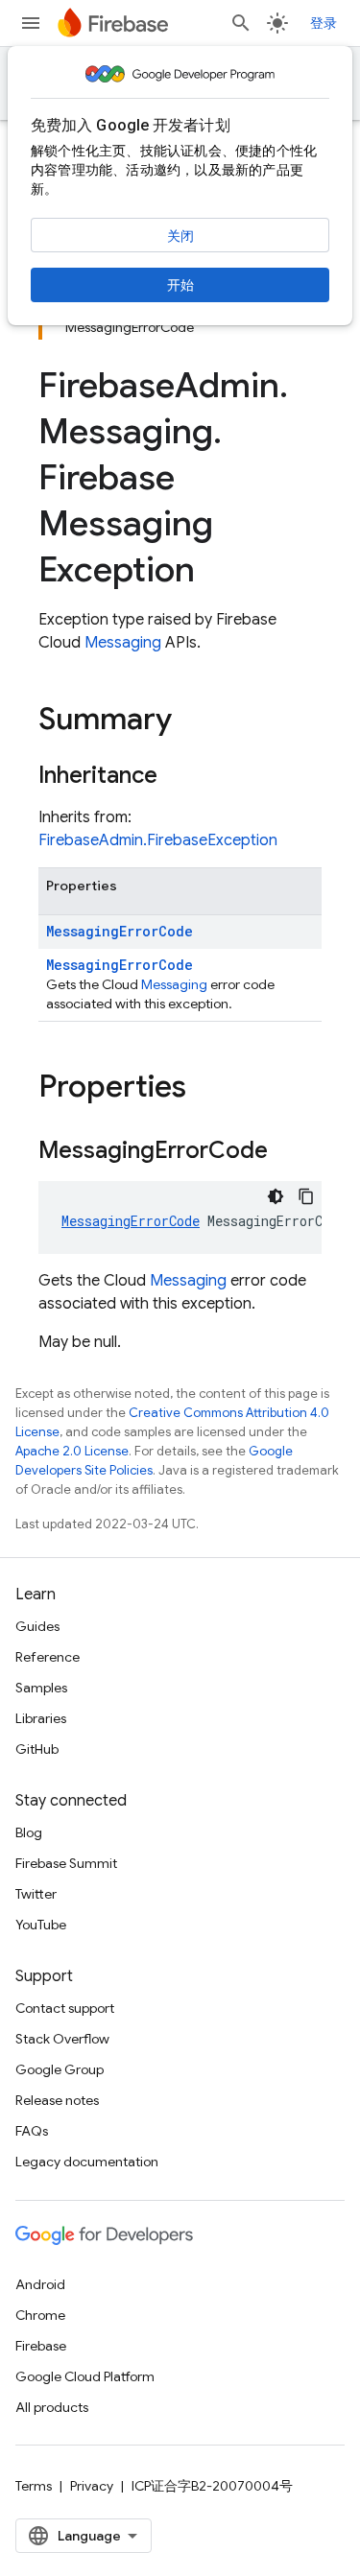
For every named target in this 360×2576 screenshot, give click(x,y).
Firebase (41, 2346)
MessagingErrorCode (120, 931)
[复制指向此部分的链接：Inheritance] (177, 777)
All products (52, 2407)
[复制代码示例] (306, 1196)
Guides (37, 1626)
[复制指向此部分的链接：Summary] (191, 721)
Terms (34, 2486)
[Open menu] (31, 23)
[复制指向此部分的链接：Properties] (205, 1089)
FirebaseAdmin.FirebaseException (158, 840)
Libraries (41, 1718)
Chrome (40, 2315)
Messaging (123, 643)
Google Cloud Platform (85, 2376)
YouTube (41, 1925)
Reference (48, 1657)
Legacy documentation (87, 2162)
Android (40, 2284)
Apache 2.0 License (72, 1451)
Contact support (65, 2008)
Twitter (36, 1894)
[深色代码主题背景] (276, 1196)
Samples (41, 1688)
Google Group (60, 2069)
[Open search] (241, 23)
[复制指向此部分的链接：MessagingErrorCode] (287, 1152)
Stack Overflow (62, 2039)
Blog (29, 1832)
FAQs (32, 2131)
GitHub (37, 1749)
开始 (180, 285)
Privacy (92, 2486)
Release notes (57, 2100)
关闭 (180, 236)
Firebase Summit (66, 1863)
